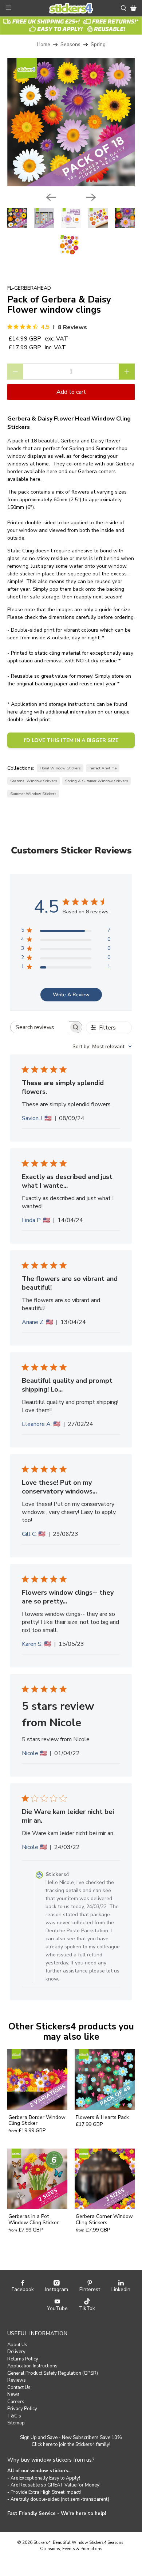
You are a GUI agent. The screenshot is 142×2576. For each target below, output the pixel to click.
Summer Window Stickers (33, 794)
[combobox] (102, 1047)
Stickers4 (42, 2542)
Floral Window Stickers (60, 768)
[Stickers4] (71, 8)
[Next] (91, 197)
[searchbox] (40, 1027)
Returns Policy (23, 2359)
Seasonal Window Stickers (33, 781)
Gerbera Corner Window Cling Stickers (104, 2219)
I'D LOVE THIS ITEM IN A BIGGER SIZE (71, 740)
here (53, 471)
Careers (16, 2402)
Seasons (70, 45)
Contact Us (19, 2387)
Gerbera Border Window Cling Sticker (37, 2120)
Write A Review (71, 995)
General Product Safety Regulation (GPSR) (53, 2373)
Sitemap (16, 2423)
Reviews (17, 2380)
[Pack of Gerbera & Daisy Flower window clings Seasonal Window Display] (71, 122)
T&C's (14, 2416)
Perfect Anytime (102, 768)
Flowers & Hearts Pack (102, 2117)
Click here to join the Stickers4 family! (71, 2444)
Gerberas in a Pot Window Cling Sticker (33, 2219)
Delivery (16, 2352)
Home (44, 45)
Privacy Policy (22, 2409)
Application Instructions (32, 2366)
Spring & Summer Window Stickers (96, 781)
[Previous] (51, 197)
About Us (17, 2345)
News (13, 2394)
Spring (98, 45)
